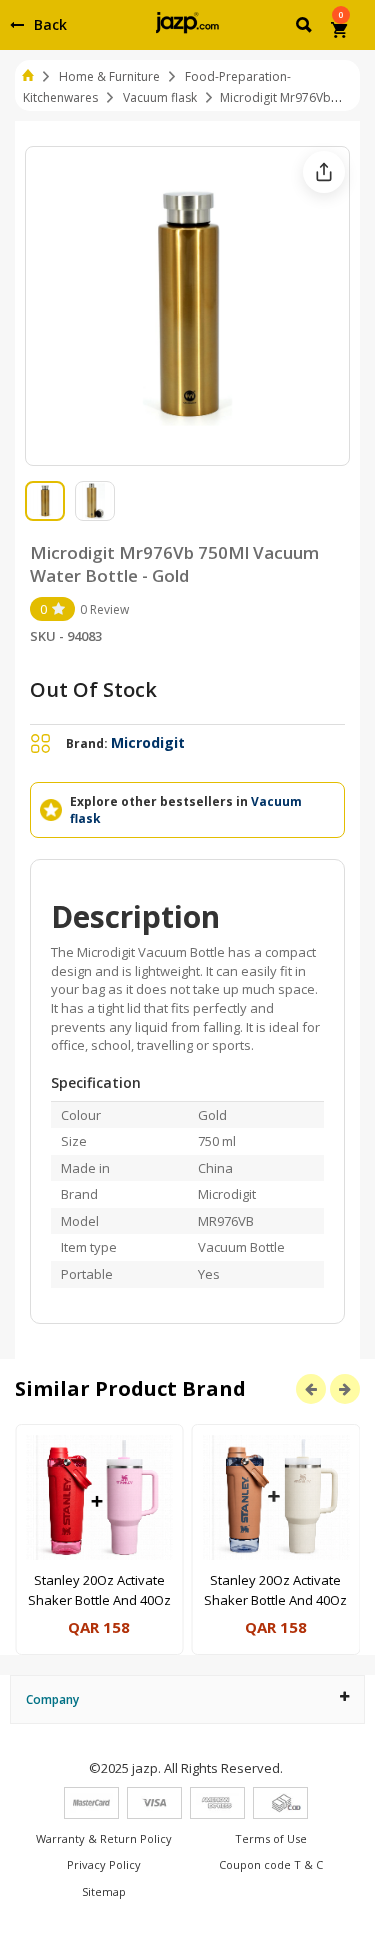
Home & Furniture (109, 76)
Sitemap (104, 1891)
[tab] (187, 1699)
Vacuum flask (160, 97)
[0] (340, 32)
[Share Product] (324, 172)
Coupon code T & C (271, 1864)
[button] (305, 28)
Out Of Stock (93, 689)
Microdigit (148, 742)
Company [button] (52, 1699)
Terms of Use (271, 1838)
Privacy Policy (104, 1864)
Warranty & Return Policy (104, 1838)
